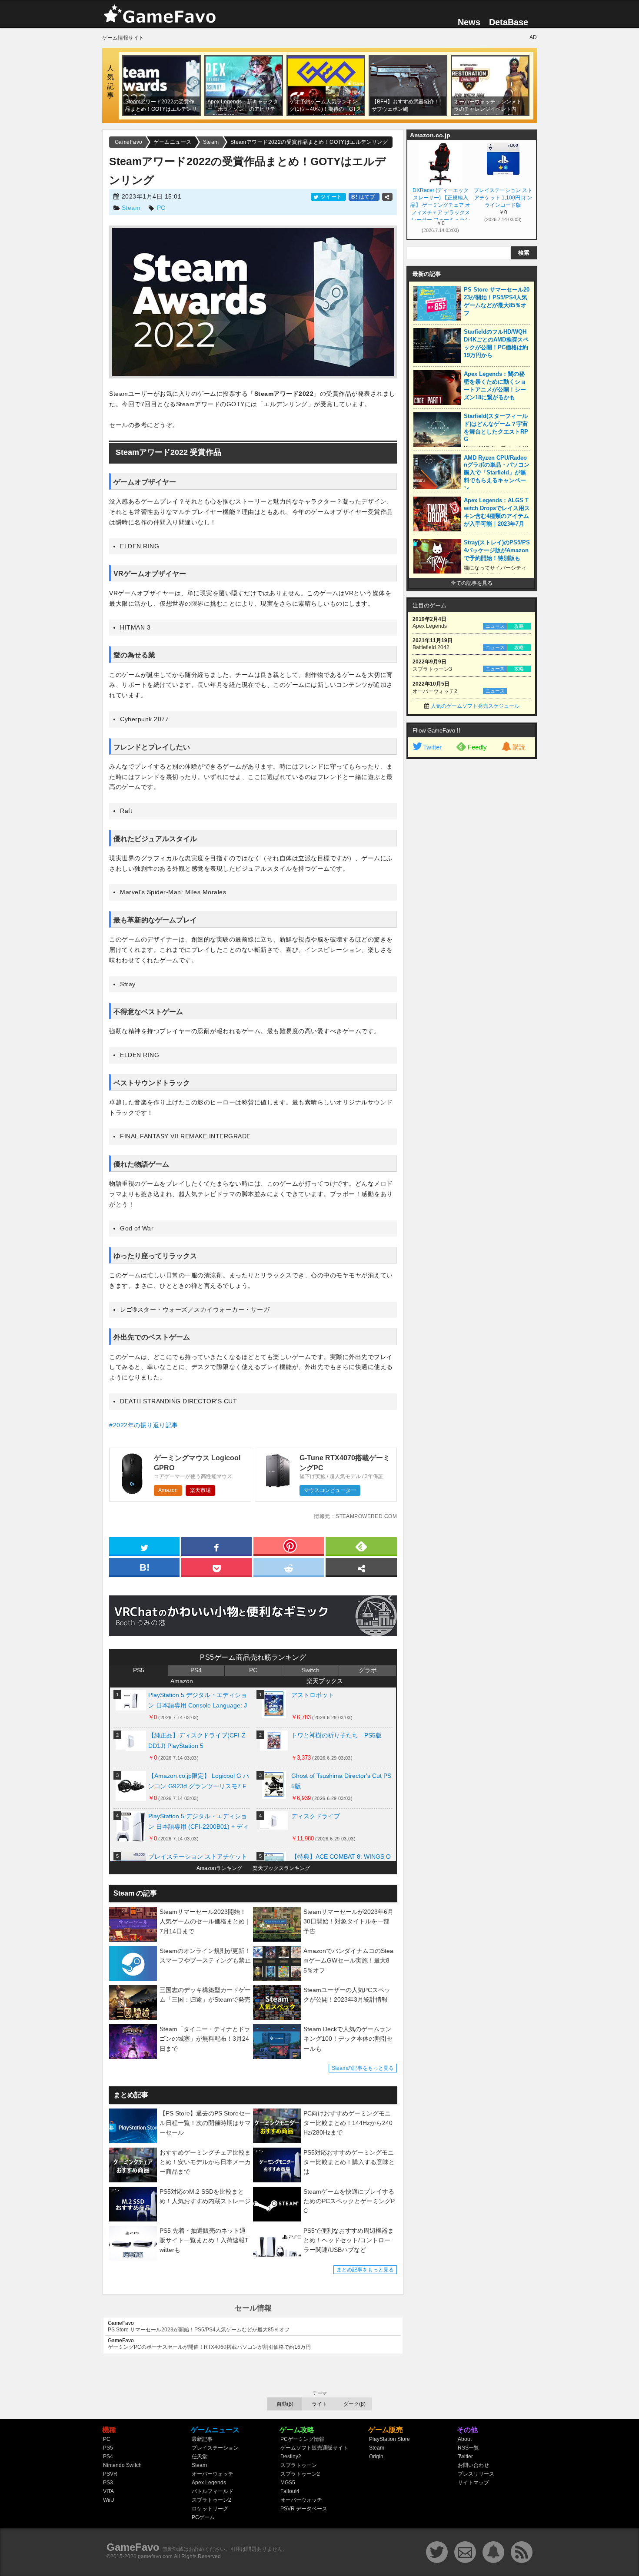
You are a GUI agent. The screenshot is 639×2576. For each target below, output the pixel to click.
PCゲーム (203, 2517)
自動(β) (285, 2404)
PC (161, 208)
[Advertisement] (472, 896)
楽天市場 (200, 1490)
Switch (311, 1670)
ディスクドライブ (316, 1816)
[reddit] (289, 1567)
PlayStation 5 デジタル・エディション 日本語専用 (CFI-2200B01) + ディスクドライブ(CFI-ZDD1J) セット (198, 1823)
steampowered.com (366, 1516)
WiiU (109, 2500)
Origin (376, 2457)
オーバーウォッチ (213, 2474)
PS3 (108, 2483)
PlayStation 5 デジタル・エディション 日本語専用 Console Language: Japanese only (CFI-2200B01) (198, 1702)
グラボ (368, 1670)
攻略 (519, 626)
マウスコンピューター (330, 1490)
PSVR (110, 2474)
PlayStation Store (389, 2439)
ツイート (331, 197)
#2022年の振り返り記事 (144, 1425)
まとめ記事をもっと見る (365, 2270)
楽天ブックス (325, 1681)
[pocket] (216, 1567)
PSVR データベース (304, 2509)
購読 (519, 747)
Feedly (477, 747)
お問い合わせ (473, 2465)
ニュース (495, 626)
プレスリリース (476, 2474)
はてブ (364, 197)
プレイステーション (215, 2448)
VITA (108, 2491)
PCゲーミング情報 (302, 2439)
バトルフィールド (213, 2491)
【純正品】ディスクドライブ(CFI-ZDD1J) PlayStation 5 (197, 1741)
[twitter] (144, 1546)
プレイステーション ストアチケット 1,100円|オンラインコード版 (503, 198)
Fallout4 (290, 2491)
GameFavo (133, 2547)
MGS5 (288, 2483)
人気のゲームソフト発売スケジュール (475, 706)
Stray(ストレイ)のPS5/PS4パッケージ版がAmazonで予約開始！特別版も (497, 550)
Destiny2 (291, 2457)
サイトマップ (473, 2483)
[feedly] (361, 1546)
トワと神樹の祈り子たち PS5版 (336, 1735)
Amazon (168, 1490)
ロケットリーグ (210, 2509)
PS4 (196, 1670)
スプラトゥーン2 (211, 2500)
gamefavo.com (155, 2556)
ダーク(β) (354, 2404)
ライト (319, 2404)
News (469, 22)
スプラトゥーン (299, 2465)
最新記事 (202, 2439)
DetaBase (509, 22)
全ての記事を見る (472, 583)
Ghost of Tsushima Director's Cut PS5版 (341, 1781)
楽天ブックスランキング (281, 1868)
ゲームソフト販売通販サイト (314, 2448)
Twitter (432, 747)
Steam (131, 208)
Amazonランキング (219, 1868)
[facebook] (216, 1546)
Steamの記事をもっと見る (363, 2068)
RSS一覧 (468, 2448)
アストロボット (313, 1695)
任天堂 (200, 2457)
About (465, 2439)
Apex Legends (209, 2483)
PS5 (139, 1670)
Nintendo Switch (122, 2465)
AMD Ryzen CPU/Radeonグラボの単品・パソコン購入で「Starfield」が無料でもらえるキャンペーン (497, 473)
